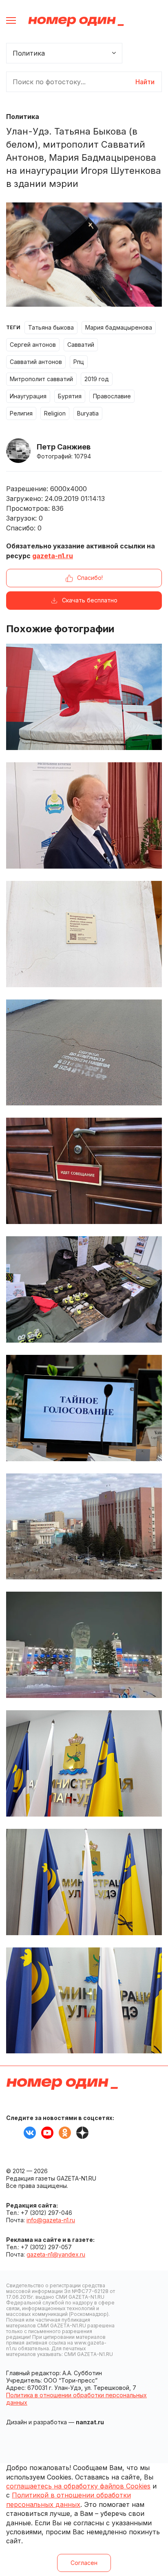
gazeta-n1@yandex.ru (56, 2254)
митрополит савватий (41, 379)
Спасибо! (90, 578)
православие (112, 396)
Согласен (84, 2563)
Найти (145, 82)
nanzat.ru (90, 2422)
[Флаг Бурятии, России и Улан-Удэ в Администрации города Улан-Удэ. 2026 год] (84, 2001)
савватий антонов (36, 362)
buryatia (88, 413)
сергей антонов (33, 345)
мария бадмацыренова (119, 327)
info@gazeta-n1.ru (51, 2220)
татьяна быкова (51, 327)
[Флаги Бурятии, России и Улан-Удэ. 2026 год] (84, 1882)
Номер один (76, 21)
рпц (79, 362)
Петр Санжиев (64, 447)
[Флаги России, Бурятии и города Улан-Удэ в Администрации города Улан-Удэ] (84, 1763)
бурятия (70, 396)
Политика (23, 117)
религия (21, 413)
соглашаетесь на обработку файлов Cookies (78, 2486)
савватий (81, 345)
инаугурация (28, 396)
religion (55, 413)
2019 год (97, 379)
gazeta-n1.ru (53, 556)
